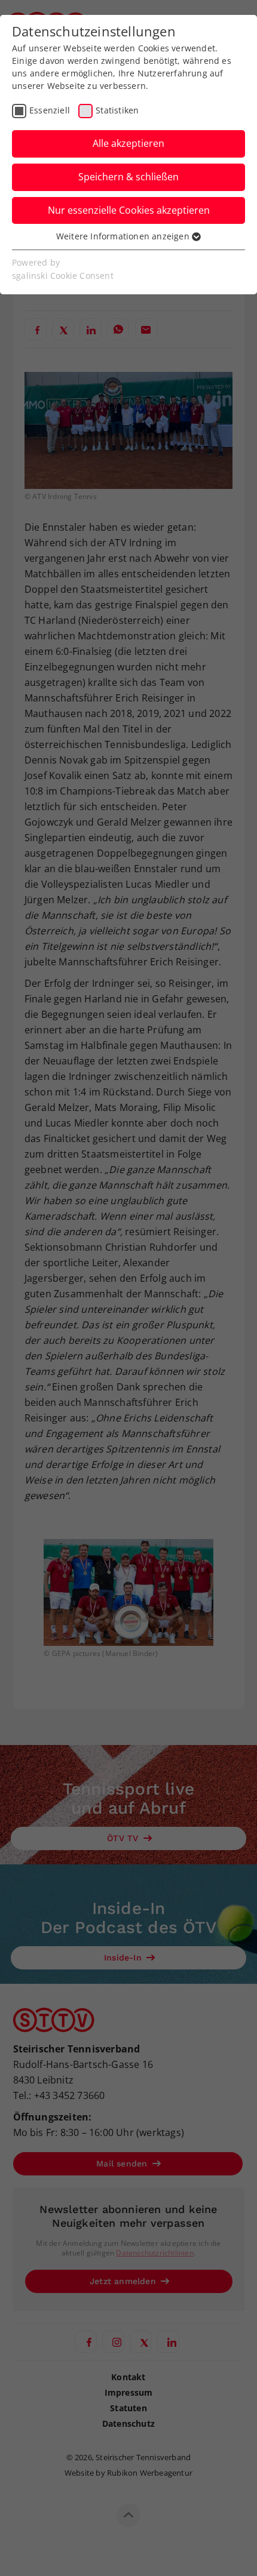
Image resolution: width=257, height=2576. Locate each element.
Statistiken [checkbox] (117, 110)
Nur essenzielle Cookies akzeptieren (129, 210)
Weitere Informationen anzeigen (124, 236)
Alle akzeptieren (128, 143)
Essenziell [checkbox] (50, 110)
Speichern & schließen (128, 177)
